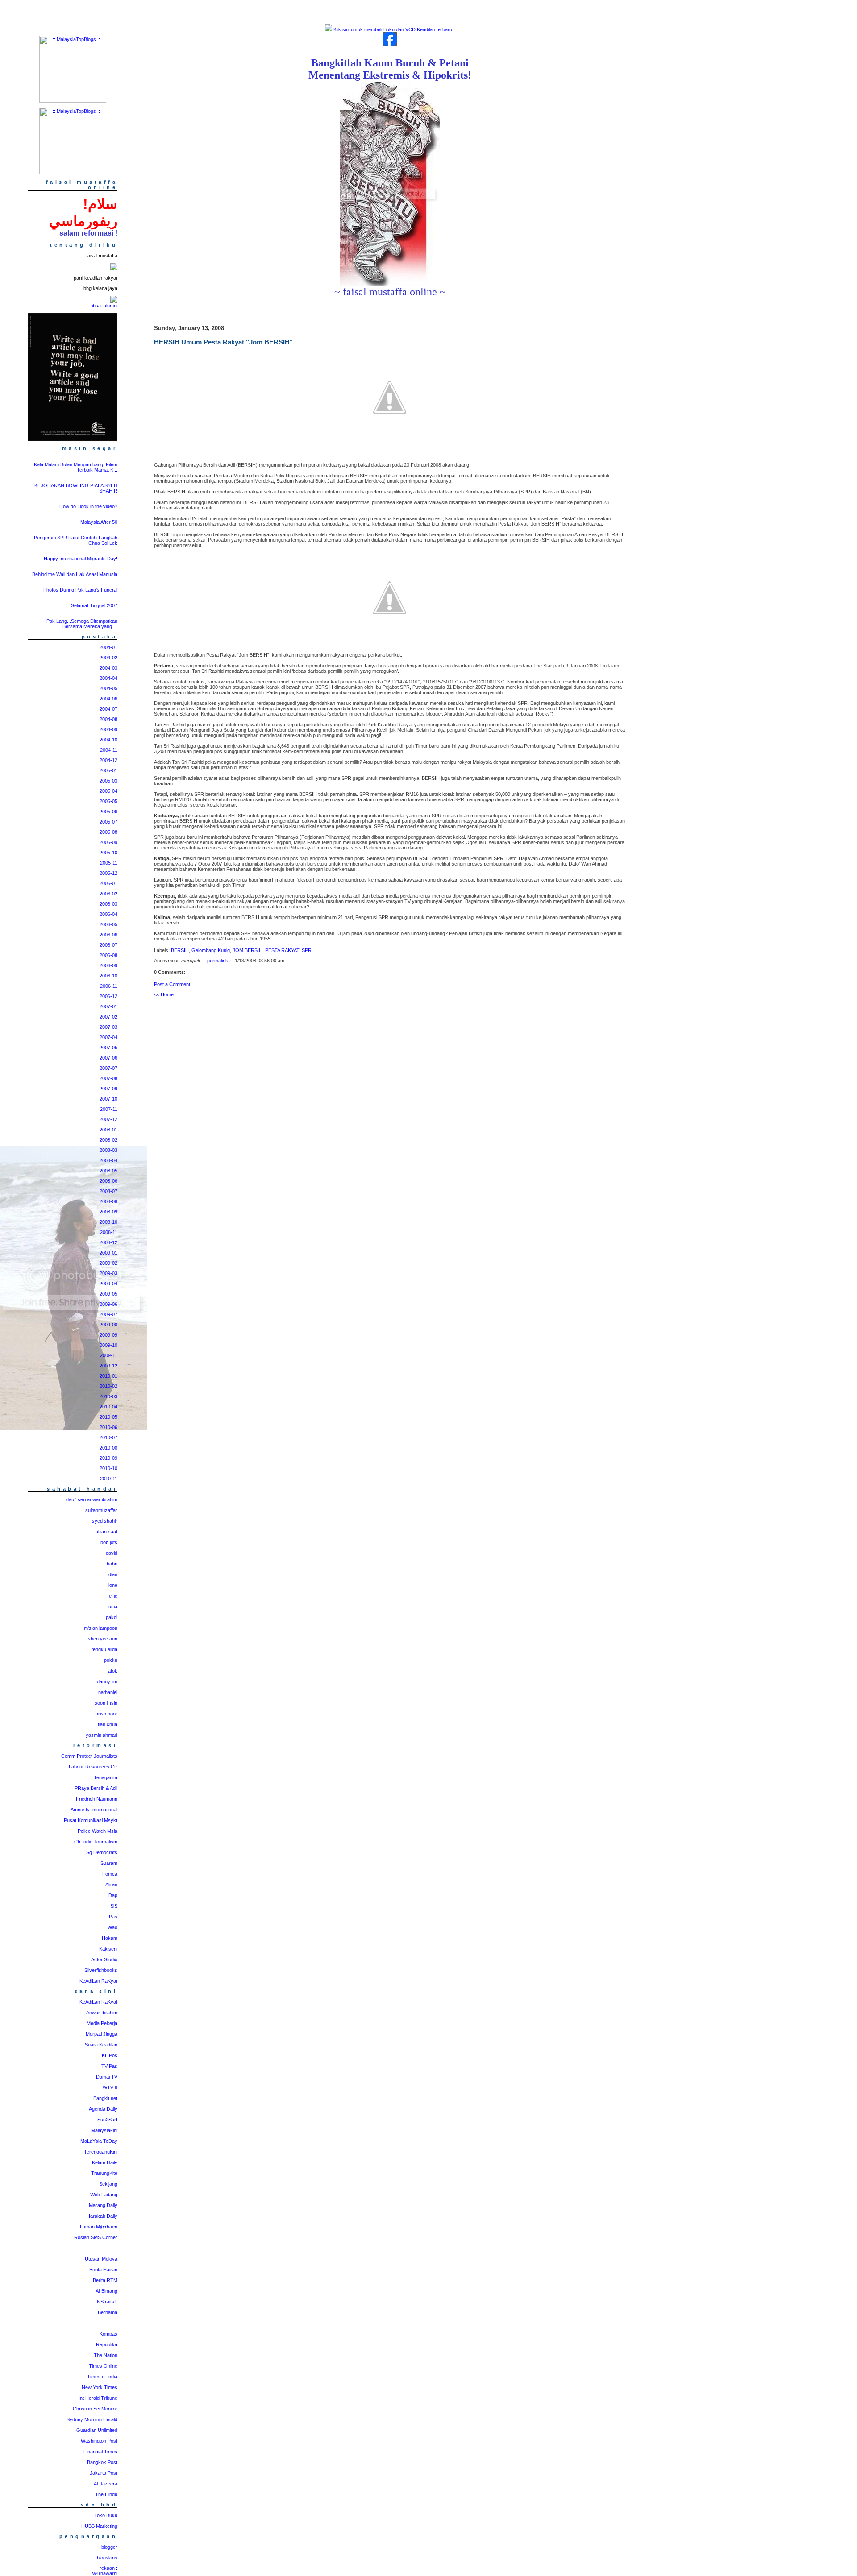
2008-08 (108, 1201)
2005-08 (108, 832)
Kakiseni (108, 1949)
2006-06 (108, 935)
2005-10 (108, 853)
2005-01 (108, 770)
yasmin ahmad (102, 1735)
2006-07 (108, 945)
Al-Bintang (106, 2291)
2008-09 (108, 1212)
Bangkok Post (102, 2462)
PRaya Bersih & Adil (96, 1788)
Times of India (102, 2377)
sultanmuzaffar (101, 1510)
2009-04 (108, 1284)
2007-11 (109, 1109)
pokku (111, 1660)
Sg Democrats (102, 1852)
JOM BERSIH (248, 950)
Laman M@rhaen (99, 2227)
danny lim (107, 1681)
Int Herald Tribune (98, 2398)
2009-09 (108, 1335)
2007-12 (108, 1119)
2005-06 (108, 812)
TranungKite (104, 2173)
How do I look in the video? (88, 506)
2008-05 (108, 1171)
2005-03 (108, 781)
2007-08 (108, 1078)
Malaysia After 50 (99, 522)
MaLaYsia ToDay (99, 2141)
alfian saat (106, 1532)
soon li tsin (106, 1703)
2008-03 (108, 1150)
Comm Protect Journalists (89, 1756)
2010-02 (108, 1386)
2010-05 (108, 1417)
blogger (109, 2547)
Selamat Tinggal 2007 (94, 605)
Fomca (110, 1874)
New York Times (100, 2387)
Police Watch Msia (98, 1831)
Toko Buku (106, 2515)
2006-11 (109, 986)
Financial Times (100, 2452)
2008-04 (108, 1160)
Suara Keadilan (101, 2045)
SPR (307, 950)
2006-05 (108, 924)
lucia (112, 1607)
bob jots (109, 1542)
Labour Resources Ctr (93, 1767)
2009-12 (108, 1366)
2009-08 (108, 1325)
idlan (112, 1574)
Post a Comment (172, 984)
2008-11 (109, 1232)
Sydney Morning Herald (92, 2419)
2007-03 (108, 1027)
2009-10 (108, 1345)
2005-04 (108, 791)
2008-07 (108, 1191)
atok (113, 1671)
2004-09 (108, 729)
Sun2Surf (107, 2120)
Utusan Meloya (101, 2259)
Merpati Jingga (102, 2034)
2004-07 (108, 709)
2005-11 (109, 863)
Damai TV (107, 2077)
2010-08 (108, 1448)
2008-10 (108, 1222)
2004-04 (108, 678)
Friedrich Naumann (97, 1799)
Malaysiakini (104, 2130)
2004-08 (108, 719)
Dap (113, 1895)
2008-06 (108, 1181)
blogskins (107, 2558)
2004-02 (108, 658)
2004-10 (108, 740)
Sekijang (108, 2184)
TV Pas (109, 2066)
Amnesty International (94, 1810)
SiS (114, 1906)
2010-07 (108, 1437)
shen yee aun (103, 1639)
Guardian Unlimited (97, 2430)
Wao (112, 1927)
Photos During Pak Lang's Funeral (80, 590)
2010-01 (108, 1376)
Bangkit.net (105, 2098)
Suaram (109, 1863)
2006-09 (108, 965)
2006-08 (108, 955)
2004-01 (108, 647)
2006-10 (108, 976)
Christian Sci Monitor (95, 2409)
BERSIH (180, 950)
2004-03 (108, 668)
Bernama (108, 2312)
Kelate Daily (105, 2162)
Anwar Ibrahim (102, 2013)
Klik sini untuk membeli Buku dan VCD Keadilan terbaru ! (393, 29)
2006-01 (108, 883)
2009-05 (108, 1294)
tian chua (108, 1724)
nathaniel (108, 1692)
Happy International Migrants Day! (81, 559)
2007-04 (108, 1037)
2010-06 (108, 1427)
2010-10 (108, 1468)
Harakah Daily (102, 2216)
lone (113, 1585)
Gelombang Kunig (211, 950)
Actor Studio (104, 1959)
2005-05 (108, 801)
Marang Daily (103, 2205)
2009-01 (108, 1253)
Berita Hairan (103, 2270)
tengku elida (104, 1649)
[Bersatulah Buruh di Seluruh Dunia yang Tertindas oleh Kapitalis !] (390, 284)
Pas (113, 1917)
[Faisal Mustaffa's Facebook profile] (390, 45)
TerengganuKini (101, 2152)
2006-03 (108, 904)
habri (112, 1564)
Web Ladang (104, 2195)
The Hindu (106, 2494)
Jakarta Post (104, 2473)
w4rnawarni (105, 2573)
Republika (107, 2344)
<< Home (164, 994)
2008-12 (108, 1242)
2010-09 (108, 1458)
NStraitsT (107, 2302)
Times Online (103, 2366)
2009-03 (108, 1273)
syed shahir (105, 1521)
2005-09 (108, 842)
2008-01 (108, 1130)
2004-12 (108, 760)
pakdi (112, 1617)
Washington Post (99, 2441)
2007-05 (108, 1048)
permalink (218, 961)
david (112, 1553)
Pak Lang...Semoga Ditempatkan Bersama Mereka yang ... (82, 624)
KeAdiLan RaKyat (98, 1981)
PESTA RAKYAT (282, 950)
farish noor (106, 1714)
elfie (113, 1596)
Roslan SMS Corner (96, 2237)
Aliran (111, 1884)
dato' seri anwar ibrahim (92, 1499)
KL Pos (110, 2055)
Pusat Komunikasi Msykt (91, 1820)
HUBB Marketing (99, 2526)
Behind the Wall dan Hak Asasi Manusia (75, 574)
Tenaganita (106, 1777)
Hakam (110, 1938)
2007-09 (108, 1089)
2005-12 (108, 873)
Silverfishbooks (101, 1970)
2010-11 (109, 1479)
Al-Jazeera (106, 2484)
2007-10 (108, 1099)
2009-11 (109, 1355)
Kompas (108, 2334)
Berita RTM (105, 2280)
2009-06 (108, 1304)
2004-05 (108, 688)
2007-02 (108, 1017)
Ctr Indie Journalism (96, 1842)
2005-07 (108, 822)
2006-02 (108, 894)
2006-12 (108, 996)
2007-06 (108, 1058)
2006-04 (108, 914)
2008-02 (108, 1140)
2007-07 (108, 1068)
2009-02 (108, 1263)
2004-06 (108, 699)
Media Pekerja (102, 2023)
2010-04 (108, 1407)
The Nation (106, 2355)
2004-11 (109, 750)
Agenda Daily (103, 2109)
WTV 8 (110, 2087)
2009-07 (108, 1314)
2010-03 (108, 1396)
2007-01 (108, 1006)
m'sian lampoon (101, 1628)
